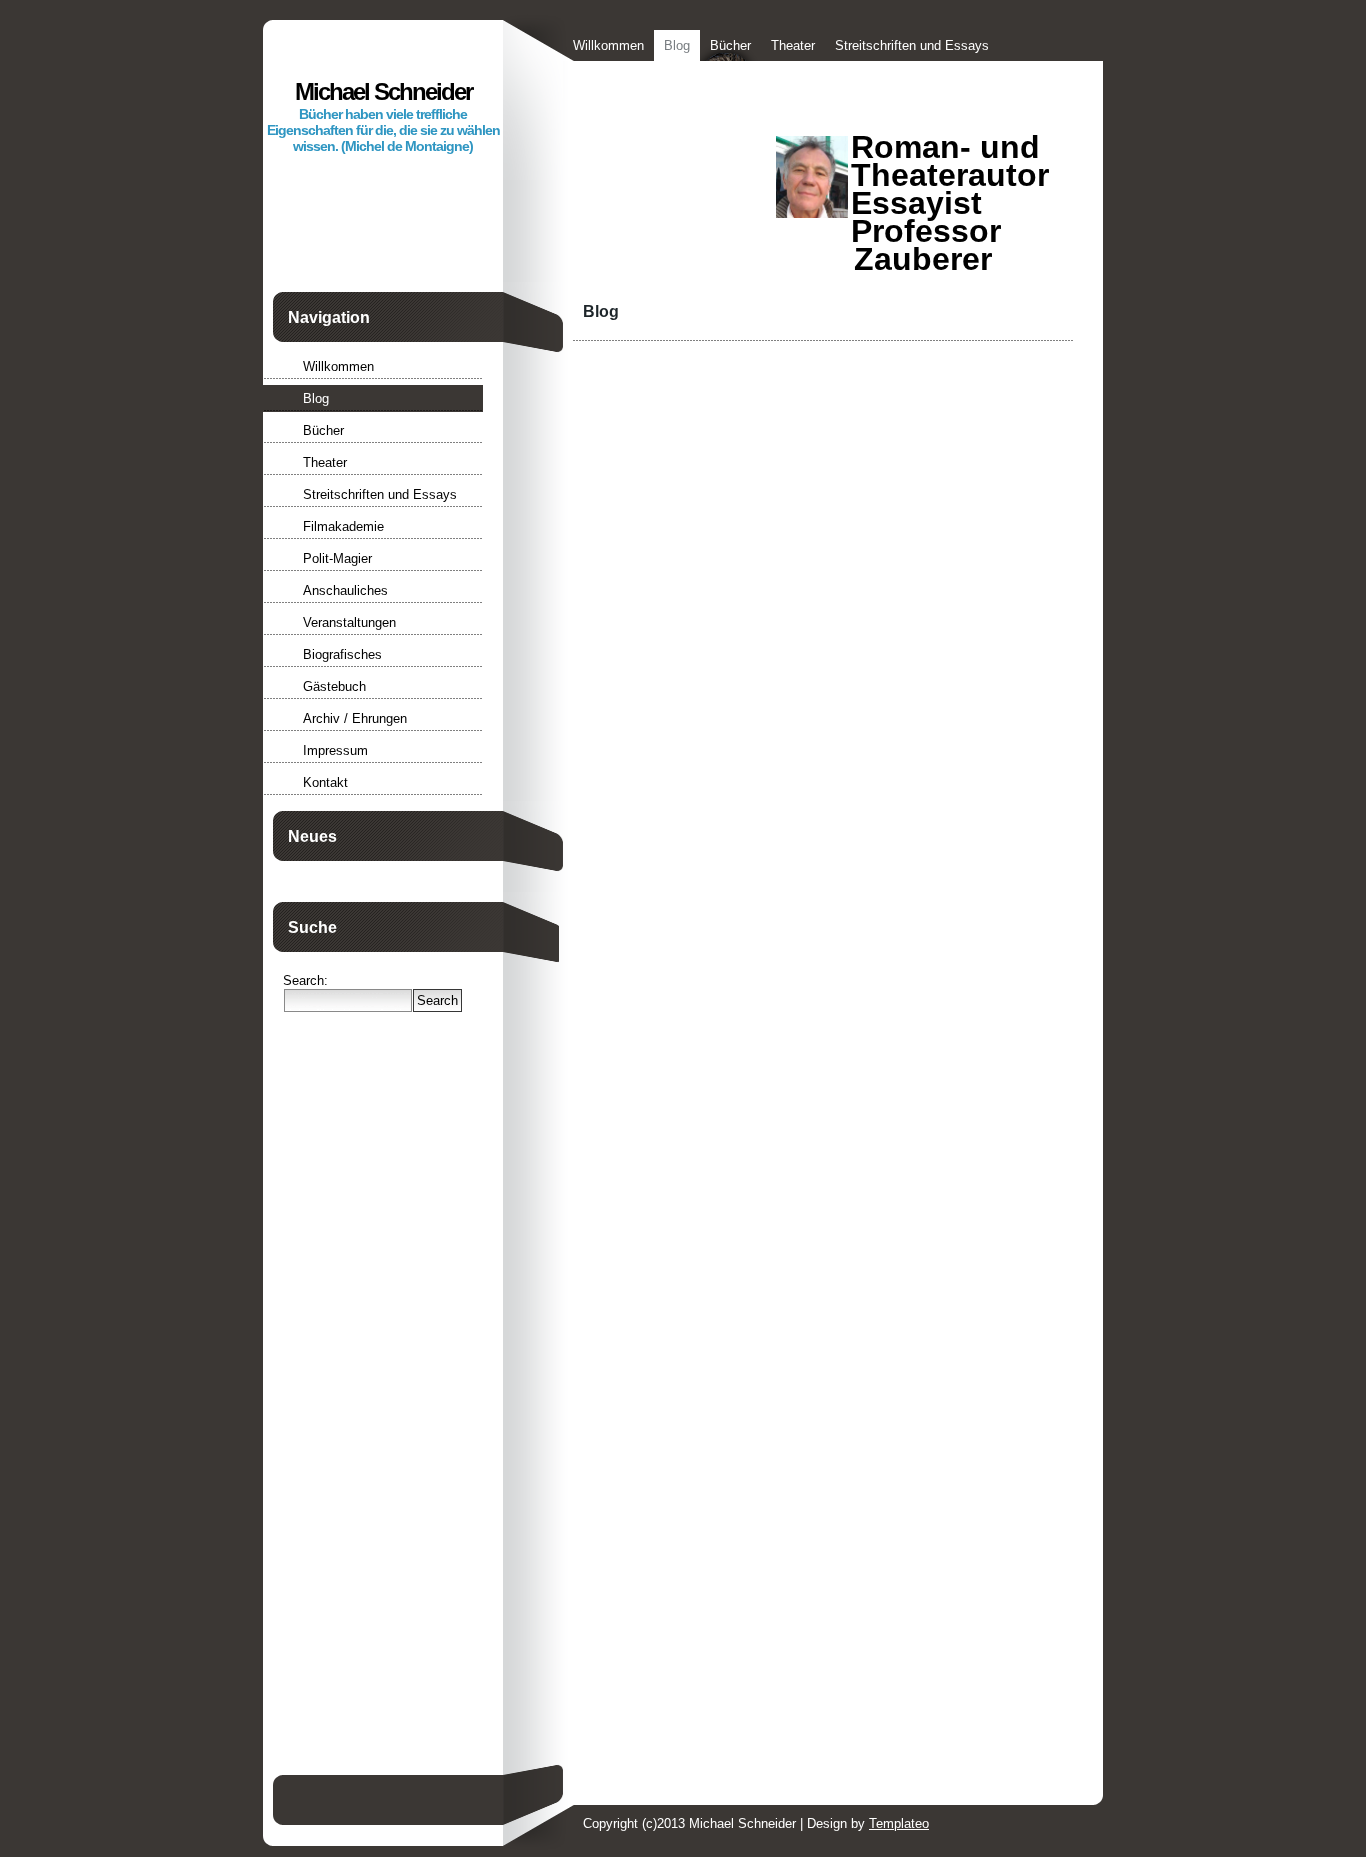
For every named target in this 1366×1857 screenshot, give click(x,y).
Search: (305, 980)
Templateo (899, 1823)
